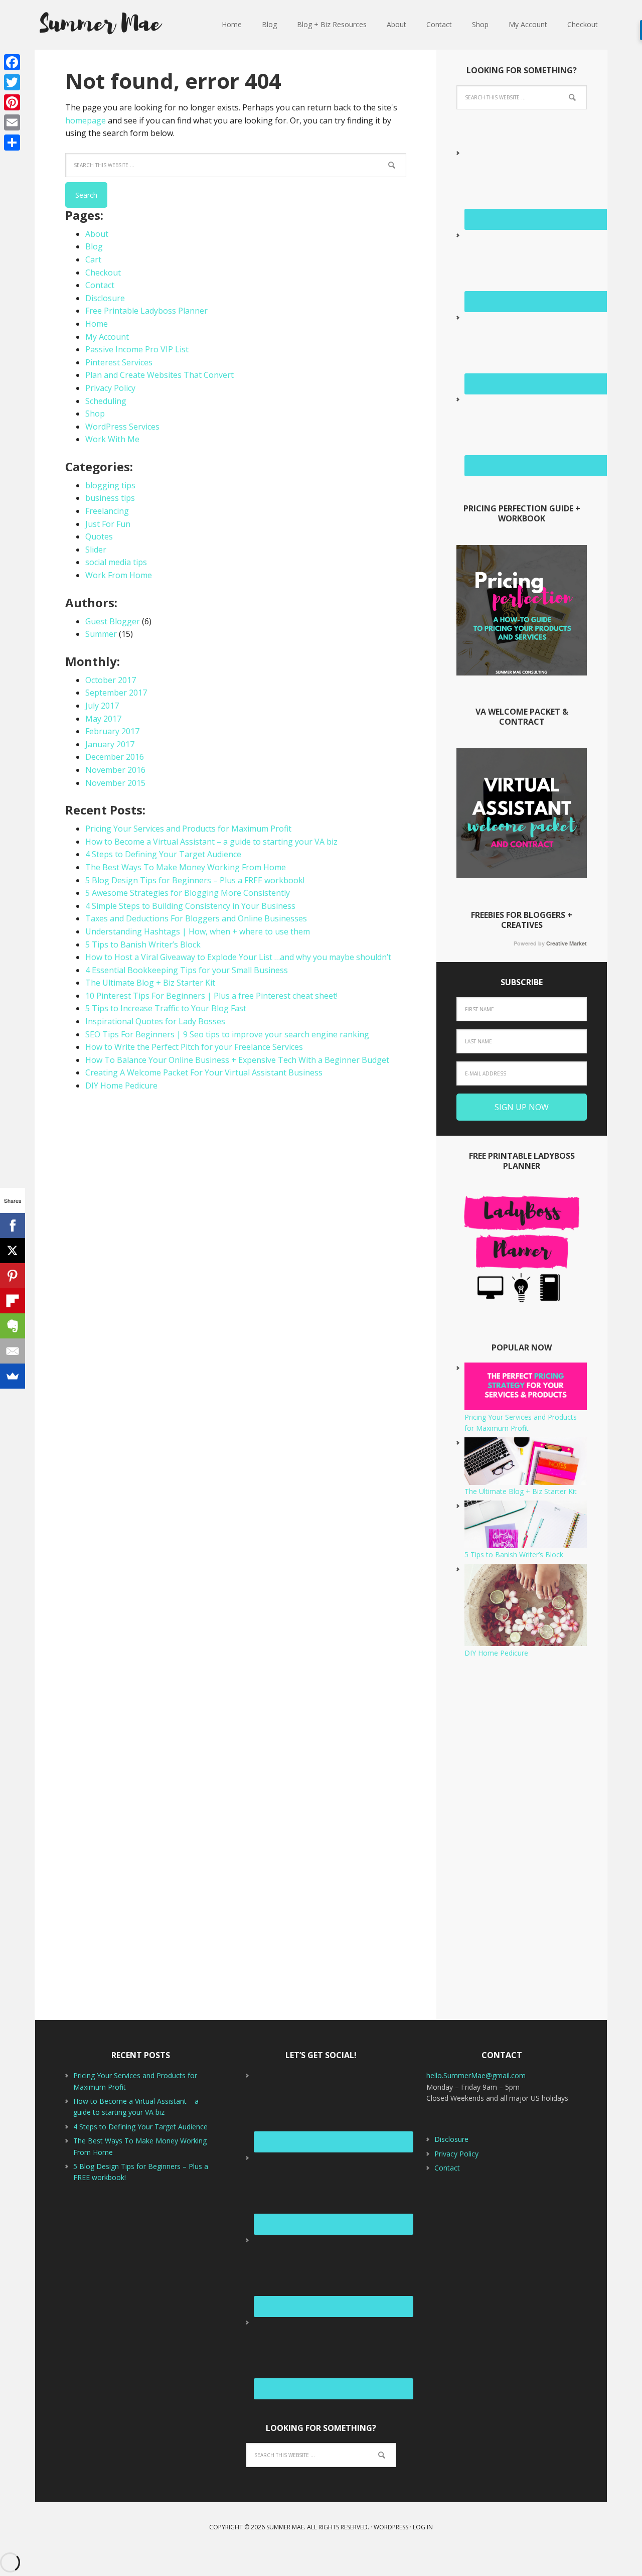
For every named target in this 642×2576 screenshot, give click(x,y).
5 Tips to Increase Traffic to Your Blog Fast (166, 1008)
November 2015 (115, 783)
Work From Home (119, 575)
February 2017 (112, 731)
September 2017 (116, 693)
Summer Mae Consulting (100, 25)
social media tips (116, 562)
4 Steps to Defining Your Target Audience (163, 854)
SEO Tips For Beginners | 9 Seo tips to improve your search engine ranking (227, 1034)
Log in (423, 2527)
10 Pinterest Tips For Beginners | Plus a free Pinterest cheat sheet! (211, 996)
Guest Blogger (113, 621)
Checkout (103, 273)
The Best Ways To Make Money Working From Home (186, 867)
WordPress (391, 2527)
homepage (86, 120)
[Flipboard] (13, 1301)
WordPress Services (122, 427)
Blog (94, 246)
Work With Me (112, 439)
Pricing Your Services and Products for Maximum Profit (188, 829)
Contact (100, 285)
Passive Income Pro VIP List (137, 349)
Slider (96, 550)
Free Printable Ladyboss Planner (146, 311)
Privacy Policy (110, 388)
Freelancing (107, 511)
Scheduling (106, 401)
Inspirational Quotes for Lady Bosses (155, 1021)
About (97, 234)
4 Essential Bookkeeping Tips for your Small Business (187, 970)
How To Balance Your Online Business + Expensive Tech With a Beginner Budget (237, 1060)
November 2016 (115, 770)
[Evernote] (13, 1326)
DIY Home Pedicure (121, 1086)
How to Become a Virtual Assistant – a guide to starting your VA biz (211, 842)
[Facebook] (12, 62)
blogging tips (110, 485)
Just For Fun (108, 524)
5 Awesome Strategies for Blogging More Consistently (188, 893)
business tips (110, 498)
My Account (107, 337)
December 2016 (115, 757)
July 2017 (102, 706)
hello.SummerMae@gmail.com (476, 2075)
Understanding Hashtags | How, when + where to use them (198, 931)
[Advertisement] (522, 1839)
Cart (93, 259)
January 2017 (110, 744)
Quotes (99, 536)
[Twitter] (12, 82)
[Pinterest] (12, 102)
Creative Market (567, 943)
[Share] (12, 143)
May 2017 (103, 719)
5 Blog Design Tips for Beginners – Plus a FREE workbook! (195, 880)
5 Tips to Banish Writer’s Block (143, 944)
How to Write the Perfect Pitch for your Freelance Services (194, 1047)
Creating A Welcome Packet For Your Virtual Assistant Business (204, 1072)
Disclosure (105, 298)
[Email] (12, 122)
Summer (101, 634)
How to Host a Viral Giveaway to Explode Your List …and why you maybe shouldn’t (238, 957)
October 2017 (111, 680)
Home (97, 324)
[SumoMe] (13, 1376)
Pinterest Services (119, 362)
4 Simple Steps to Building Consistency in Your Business (190, 906)
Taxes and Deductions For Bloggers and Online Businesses (196, 918)
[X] (13, 1251)
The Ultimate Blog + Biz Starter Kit (150, 983)
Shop (95, 414)
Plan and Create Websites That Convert (159, 375)
